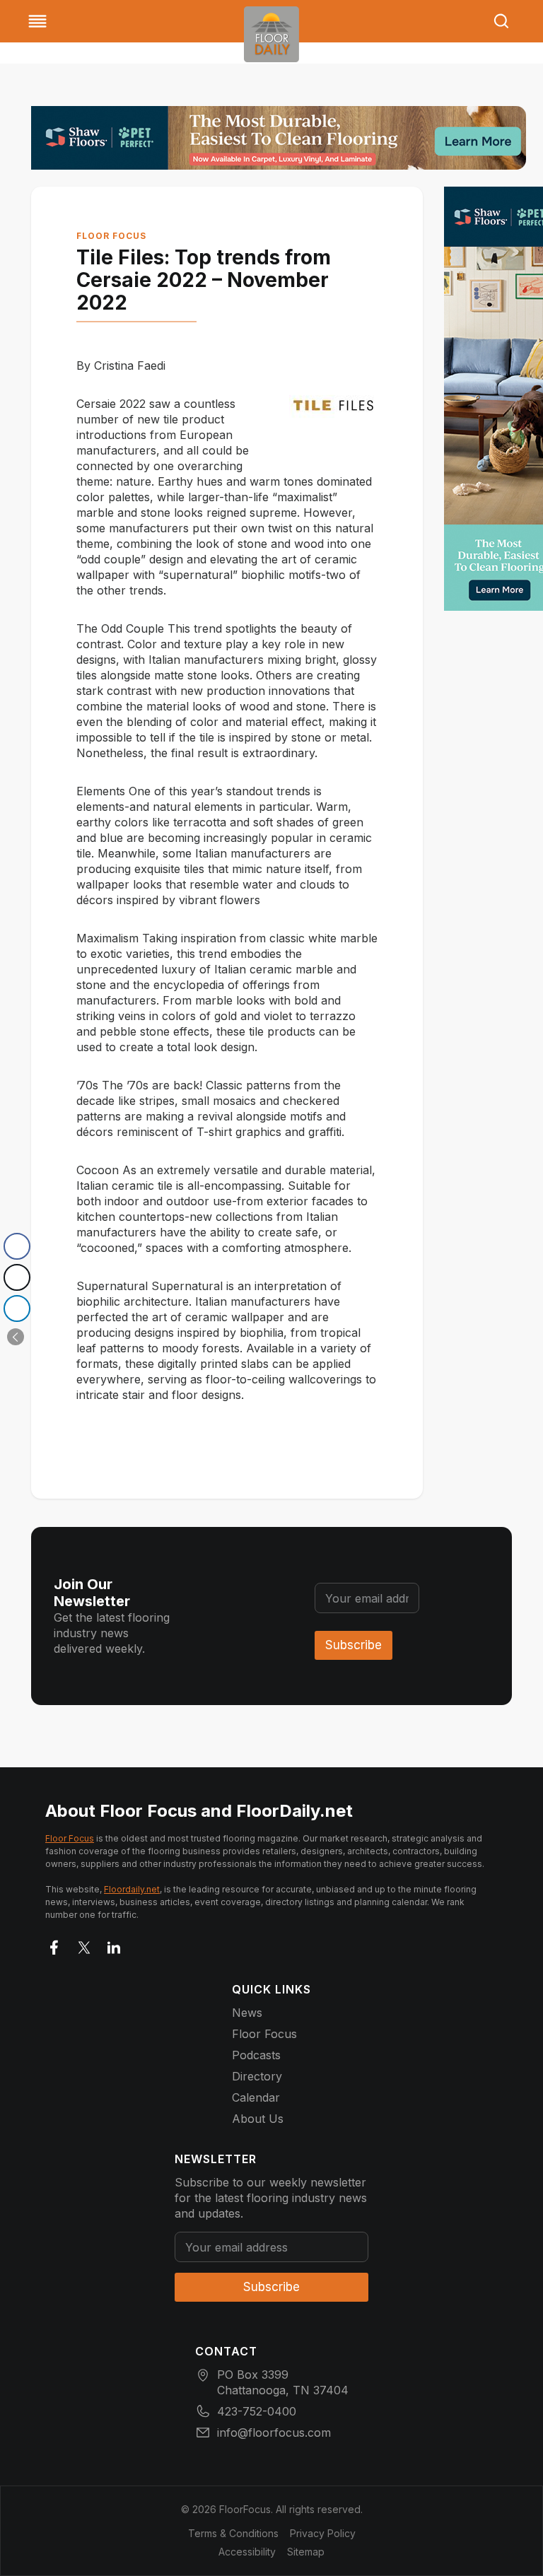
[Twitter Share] (17, 1277)
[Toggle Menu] (37, 21)
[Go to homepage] (271, 34)
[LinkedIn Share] (17, 1309)
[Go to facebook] (54, 1945)
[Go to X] (84, 1945)
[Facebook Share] (17, 1246)
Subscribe (354, 1645)
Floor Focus (111, 236)
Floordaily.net (132, 1889)
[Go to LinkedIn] (114, 1945)
